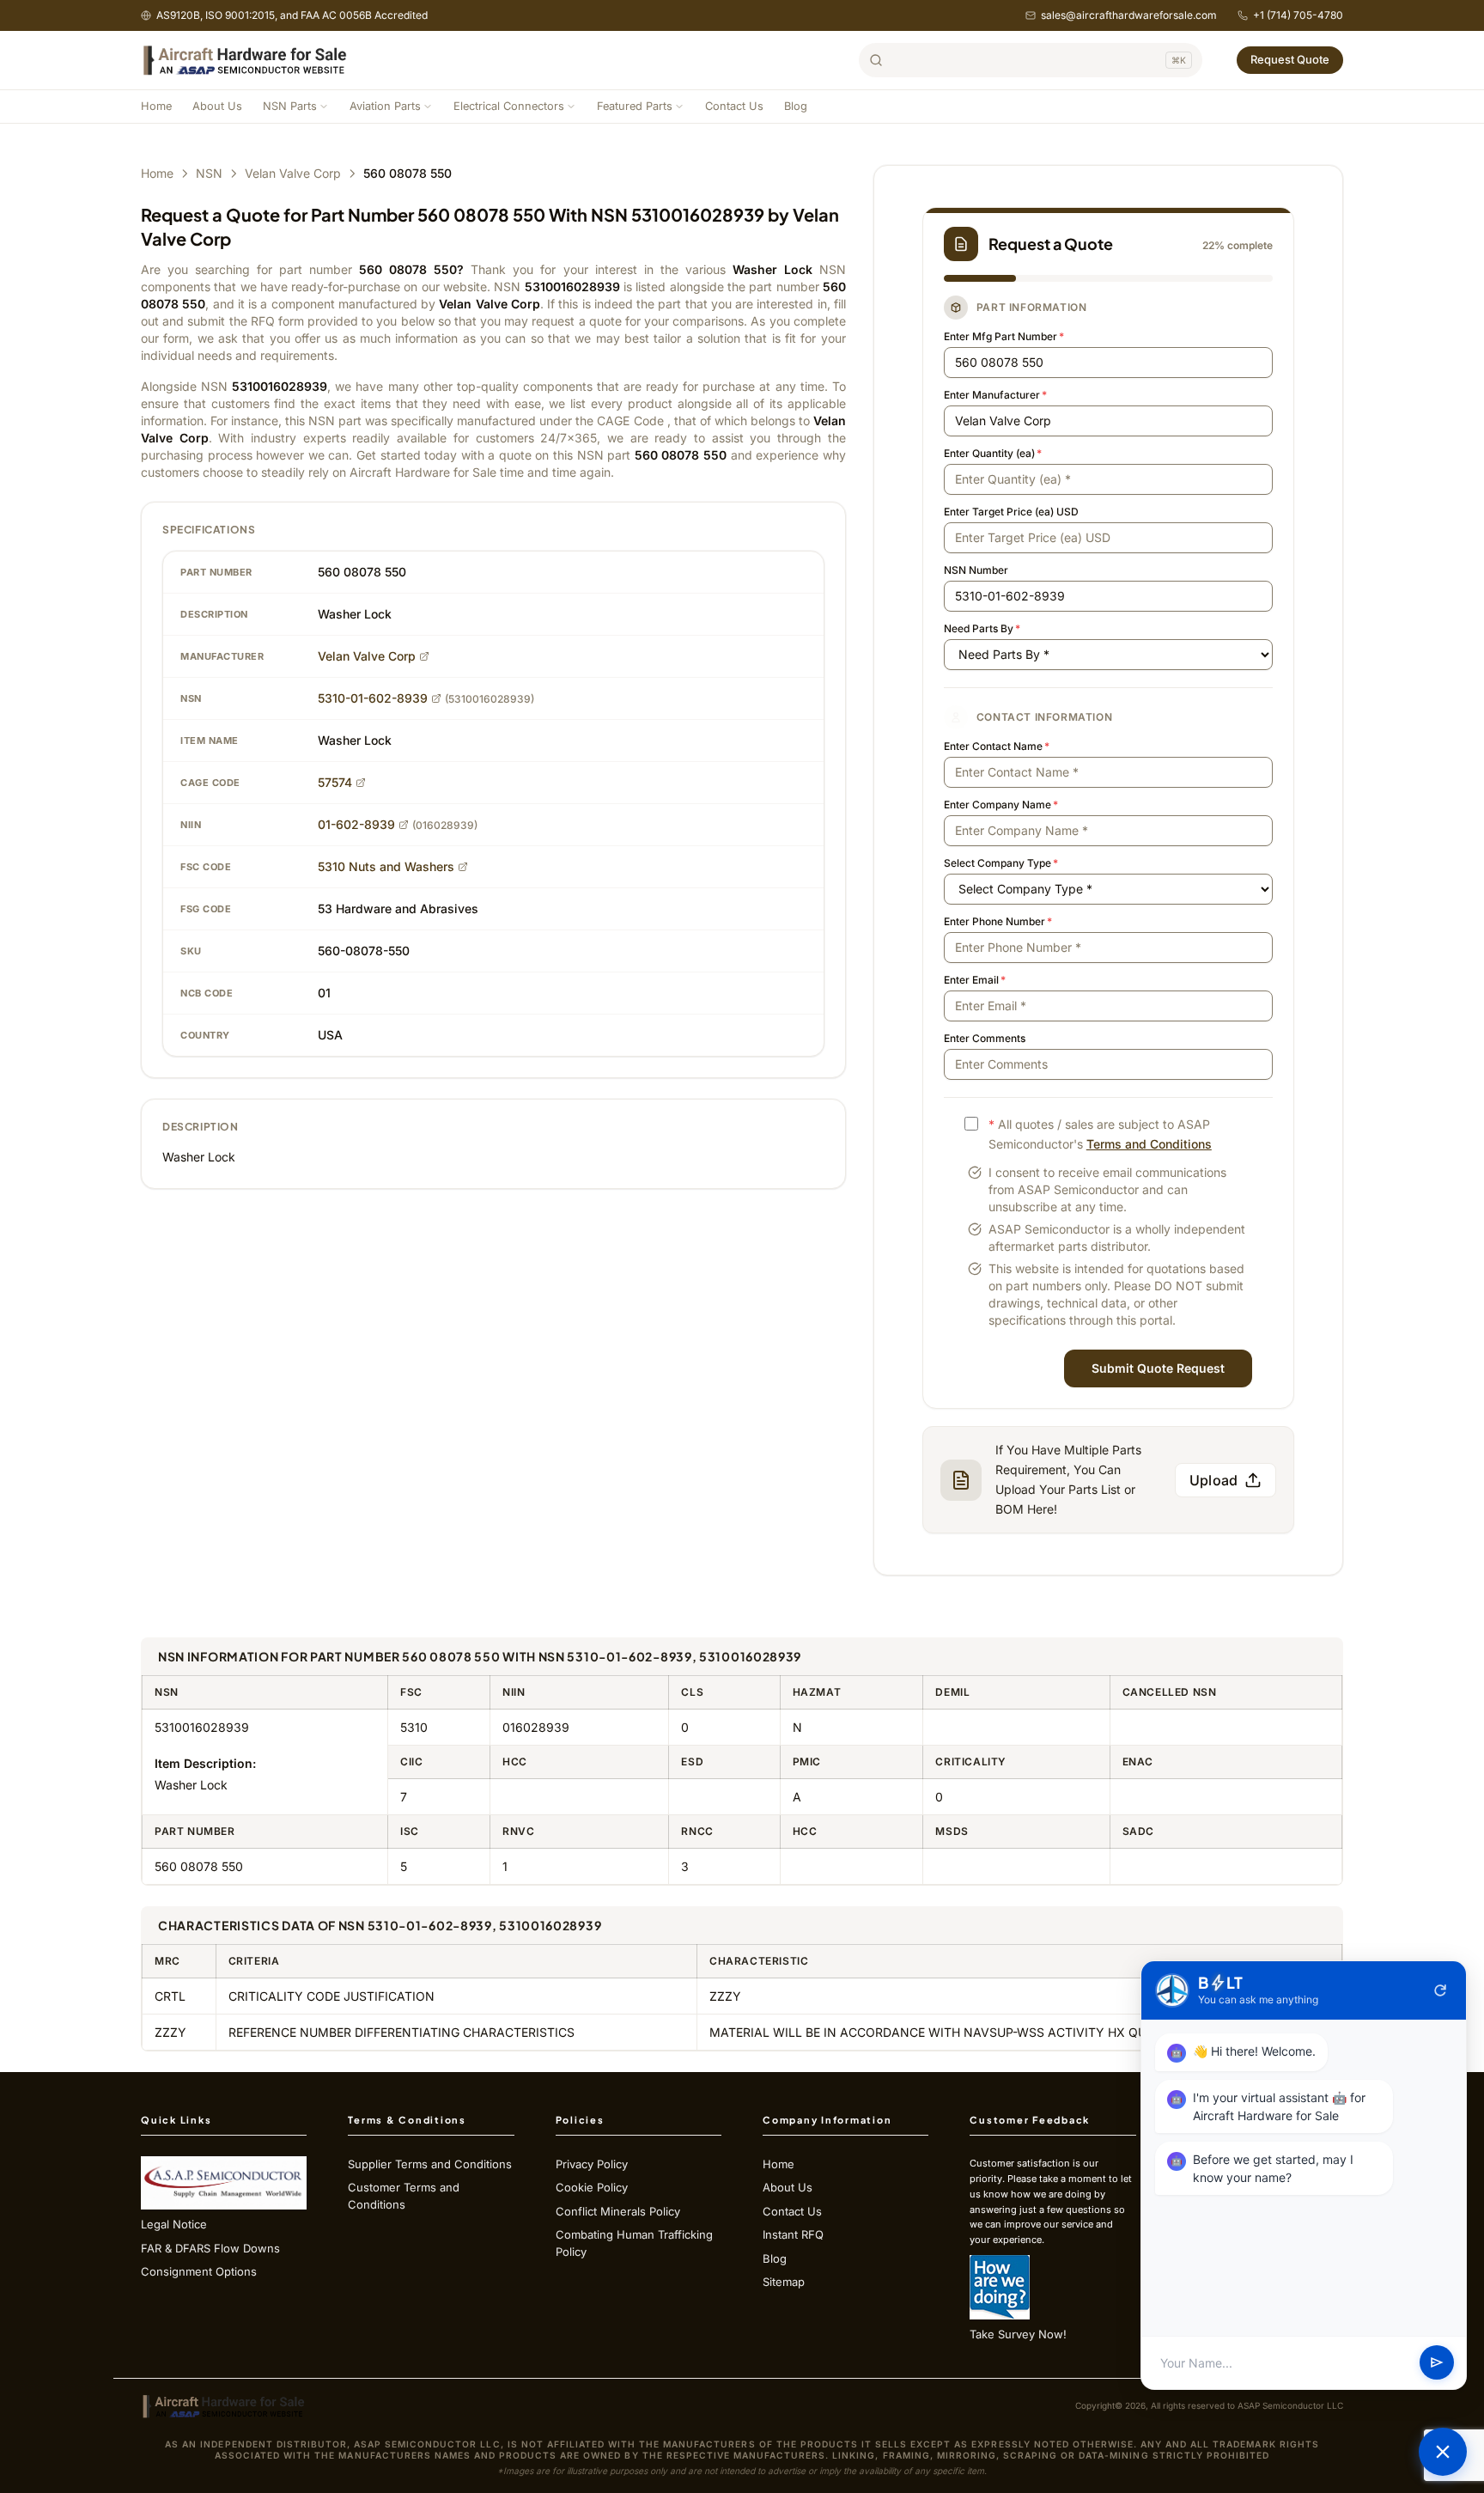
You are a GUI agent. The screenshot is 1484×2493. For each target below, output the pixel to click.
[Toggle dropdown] (324, 107)
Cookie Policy (592, 2187)
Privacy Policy (592, 2164)
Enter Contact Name (997, 746)
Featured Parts (635, 106)
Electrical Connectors (509, 106)
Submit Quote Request (1158, 1368)
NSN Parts (290, 106)
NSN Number (976, 570)
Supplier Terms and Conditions (430, 2164)
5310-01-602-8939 (373, 698)
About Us (217, 106)
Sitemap (784, 2282)
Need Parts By (982, 628)
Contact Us (734, 106)
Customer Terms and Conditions (404, 2196)
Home (156, 106)
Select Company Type (1001, 863)
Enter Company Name (1001, 805)
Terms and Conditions (1149, 1144)
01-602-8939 (356, 824)
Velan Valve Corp (293, 173)
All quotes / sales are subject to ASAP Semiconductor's (1100, 1134)
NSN (209, 173)
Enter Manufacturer (995, 395)
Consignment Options (199, 2271)
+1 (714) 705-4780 (1298, 15)
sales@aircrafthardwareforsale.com (1129, 15)
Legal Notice (174, 2224)
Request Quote (1290, 59)
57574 (335, 782)
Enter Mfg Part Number (1004, 336)
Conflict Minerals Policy (618, 2211)
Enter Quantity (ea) (993, 453)
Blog (796, 106)
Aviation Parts (385, 106)
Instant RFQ (793, 2234)
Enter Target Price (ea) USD (1011, 512)
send (1437, 2363)
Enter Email (975, 980)
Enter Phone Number (998, 921)
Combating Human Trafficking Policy (634, 2243)
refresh (1440, 1990)
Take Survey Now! (1018, 2334)
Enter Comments (985, 1038)
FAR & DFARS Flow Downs (210, 2248)
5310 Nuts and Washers (386, 866)
